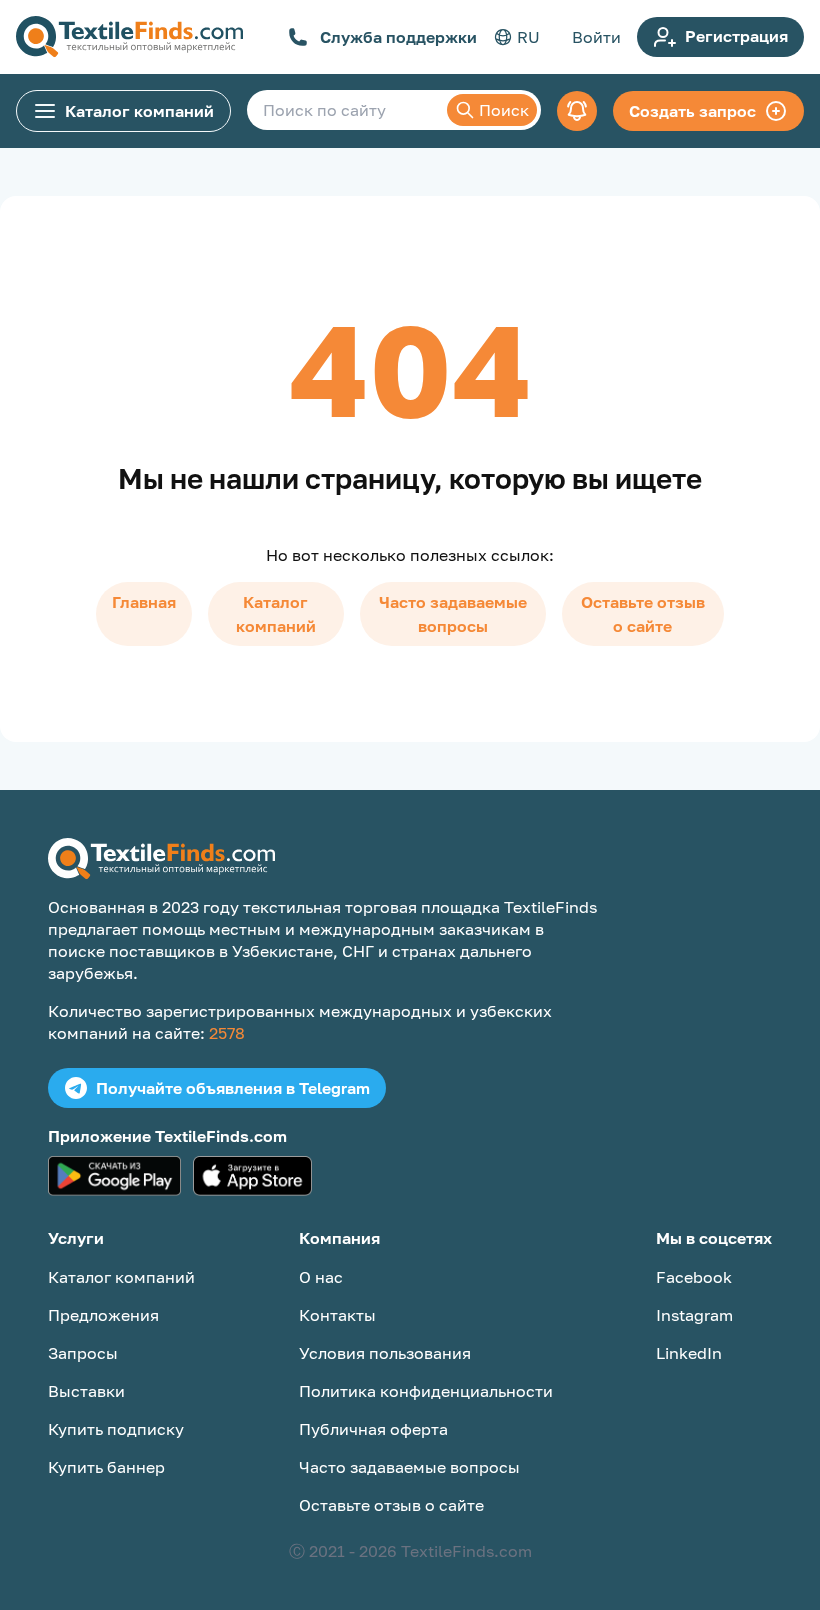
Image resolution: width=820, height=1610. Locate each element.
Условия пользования (385, 1353)
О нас (321, 1277)
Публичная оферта (373, 1429)
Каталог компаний (139, 111)
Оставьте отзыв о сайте (643, 614)
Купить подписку (116, 1429)
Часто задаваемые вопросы (453, 614)
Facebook (694, 1277)
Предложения (103, 1315)
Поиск (504, 110)
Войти (596, 37)
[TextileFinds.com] (129, 37)
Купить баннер (106, 1467)
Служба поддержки (398, 37)
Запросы (83, 1353)
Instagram (694, 1315)
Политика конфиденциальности (426, 1391)
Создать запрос (692, 111)
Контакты (337, 1315)
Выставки (86, 1391)
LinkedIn (689, 1353)
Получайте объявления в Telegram (233, 1088)
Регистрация (736, 36)
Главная (144, 602)
